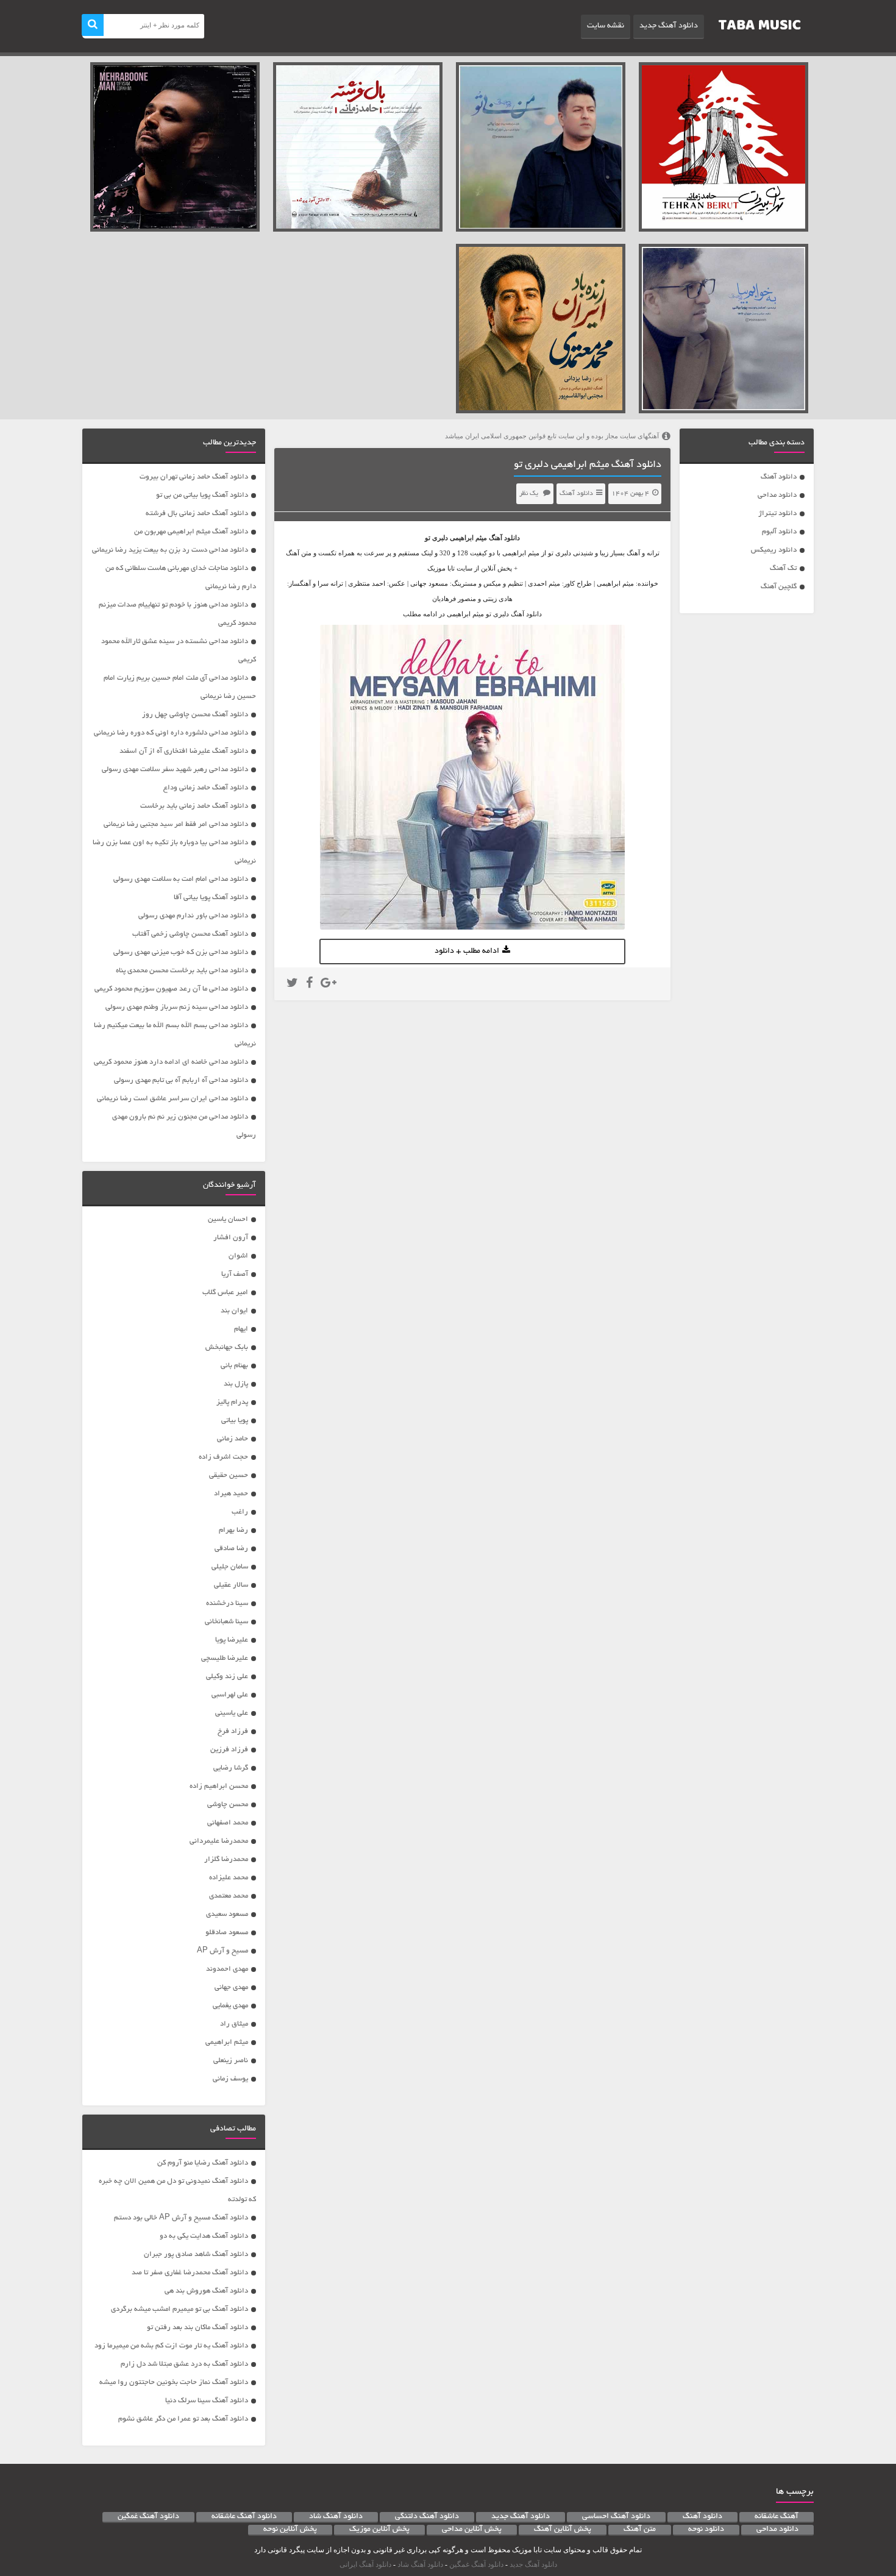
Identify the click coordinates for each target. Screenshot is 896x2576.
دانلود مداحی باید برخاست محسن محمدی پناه (182, 971)
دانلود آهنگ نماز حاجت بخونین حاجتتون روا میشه (174, 2382)
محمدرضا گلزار (226, 1859)
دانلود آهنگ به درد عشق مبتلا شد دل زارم (184, 2364)
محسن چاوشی (228, 1805)
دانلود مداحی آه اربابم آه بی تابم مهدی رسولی (181, 1080)
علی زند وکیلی (227, 1677)
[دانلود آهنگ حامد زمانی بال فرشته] (358, 147)
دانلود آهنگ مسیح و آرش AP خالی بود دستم (181, 2218)
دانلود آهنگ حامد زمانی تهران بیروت (194, 477)
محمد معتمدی (229, 1896)
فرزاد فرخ (233, 1731)
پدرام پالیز (232, 1402)
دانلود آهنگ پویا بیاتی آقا (211, 898)
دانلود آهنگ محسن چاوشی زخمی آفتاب (190, 934)
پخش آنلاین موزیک (379, 2530)
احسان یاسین (228, 1219)
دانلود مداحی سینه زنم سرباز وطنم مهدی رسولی (177, 1007)
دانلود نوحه (706, 2530)
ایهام (241, 1329)
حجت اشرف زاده (223, 1457)
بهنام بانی (234, 1366)
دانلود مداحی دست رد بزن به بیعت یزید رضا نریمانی (170, 550)
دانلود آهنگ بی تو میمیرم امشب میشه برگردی (180, 2309)
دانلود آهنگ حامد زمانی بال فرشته (197, 514)
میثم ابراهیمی (468, 538)
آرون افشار (231, 1238)
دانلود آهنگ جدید (669, 26)
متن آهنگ (640, 2530)
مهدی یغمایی (230, 2006)
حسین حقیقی (229, 1475)
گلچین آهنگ (779, 587)
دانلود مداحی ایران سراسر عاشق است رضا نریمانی (172, 1099)
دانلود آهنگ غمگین (148, 2517)
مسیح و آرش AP (222, 1951)
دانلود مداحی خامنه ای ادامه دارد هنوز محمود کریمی (171, 1062)
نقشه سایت (606, 26)
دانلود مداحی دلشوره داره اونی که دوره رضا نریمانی (171, 733)
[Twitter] (292, 984)
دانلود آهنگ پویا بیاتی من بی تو (202, 495)
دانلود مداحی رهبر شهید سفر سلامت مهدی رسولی (175, 770)
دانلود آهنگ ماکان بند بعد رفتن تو (197, 2328)
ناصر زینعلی (231, 2061)
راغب (240, 1512)
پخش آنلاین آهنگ (563, 2530)
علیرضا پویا (232, 1640)
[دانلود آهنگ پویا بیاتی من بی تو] (541, 147)
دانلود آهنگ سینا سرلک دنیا (207, 2401)
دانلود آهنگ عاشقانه (244, 2517)
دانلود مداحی (777, 495)
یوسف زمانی (230, 2079)
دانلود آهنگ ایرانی (365, 2564)
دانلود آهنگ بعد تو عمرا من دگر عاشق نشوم (183, 2419)
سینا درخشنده (227, 1603)
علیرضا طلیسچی (225, 1658)
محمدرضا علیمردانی (219, 1841)
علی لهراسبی (230, 1695)
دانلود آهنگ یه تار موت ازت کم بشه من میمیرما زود (171, 2346)
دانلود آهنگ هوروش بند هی (206, 2291)
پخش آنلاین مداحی (472, 2530)
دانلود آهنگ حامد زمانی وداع (206, 788)
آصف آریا (235, 1274)
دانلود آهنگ (779, 477)
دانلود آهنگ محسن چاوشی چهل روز (195, 715)
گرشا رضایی (231, 1768)
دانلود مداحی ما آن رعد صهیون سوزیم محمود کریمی (171, 989)
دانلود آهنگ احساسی (616, 2517)
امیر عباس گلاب (225, 1293)
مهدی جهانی (231, 1987)
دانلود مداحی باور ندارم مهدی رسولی (193, 916)
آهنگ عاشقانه (777, 2517)
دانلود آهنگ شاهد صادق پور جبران (196, 2254)
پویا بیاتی (235, 1421)
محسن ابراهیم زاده (219, 1786)
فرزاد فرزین (229, 1750)
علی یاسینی (232, 1713)
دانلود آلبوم (779, 532)
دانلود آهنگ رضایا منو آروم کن (203, 2163)
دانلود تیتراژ (777, 514)
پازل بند (236, 1384)
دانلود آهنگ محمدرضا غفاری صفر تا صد (190, 2273)
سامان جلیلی (230, 1567)
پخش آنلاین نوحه (290, 2530)
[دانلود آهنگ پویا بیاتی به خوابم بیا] (724, 329)
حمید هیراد (231, 1494)
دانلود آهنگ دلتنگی (427, 2517)
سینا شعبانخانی (226, 1622)
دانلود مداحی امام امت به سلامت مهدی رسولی (181, 879)
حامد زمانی (233, 1439)
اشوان (238, 1256)
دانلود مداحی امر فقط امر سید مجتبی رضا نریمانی (176, 824)
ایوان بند (234, 1311)
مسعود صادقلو (227, 1933)
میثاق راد (234, 2024)
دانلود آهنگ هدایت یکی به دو (204, 2236)
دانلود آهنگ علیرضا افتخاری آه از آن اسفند (184, 751)
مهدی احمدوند (227, 1969)
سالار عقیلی (231, 1585)
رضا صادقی (231, 1549)
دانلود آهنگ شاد (336, 2517)
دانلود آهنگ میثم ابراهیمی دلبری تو (588, 465)
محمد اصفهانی (228, 1823)
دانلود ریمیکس (774, 550)
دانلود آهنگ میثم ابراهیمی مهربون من (191, 532)
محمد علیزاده (229, 1878)
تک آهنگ (783, 568)
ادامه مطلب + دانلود (467, 952)
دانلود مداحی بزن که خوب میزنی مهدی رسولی (181, 952)
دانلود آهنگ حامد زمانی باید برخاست (194, 806)
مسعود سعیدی (227, 1914)
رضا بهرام (233, 1530)
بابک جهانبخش (227, 1347)
